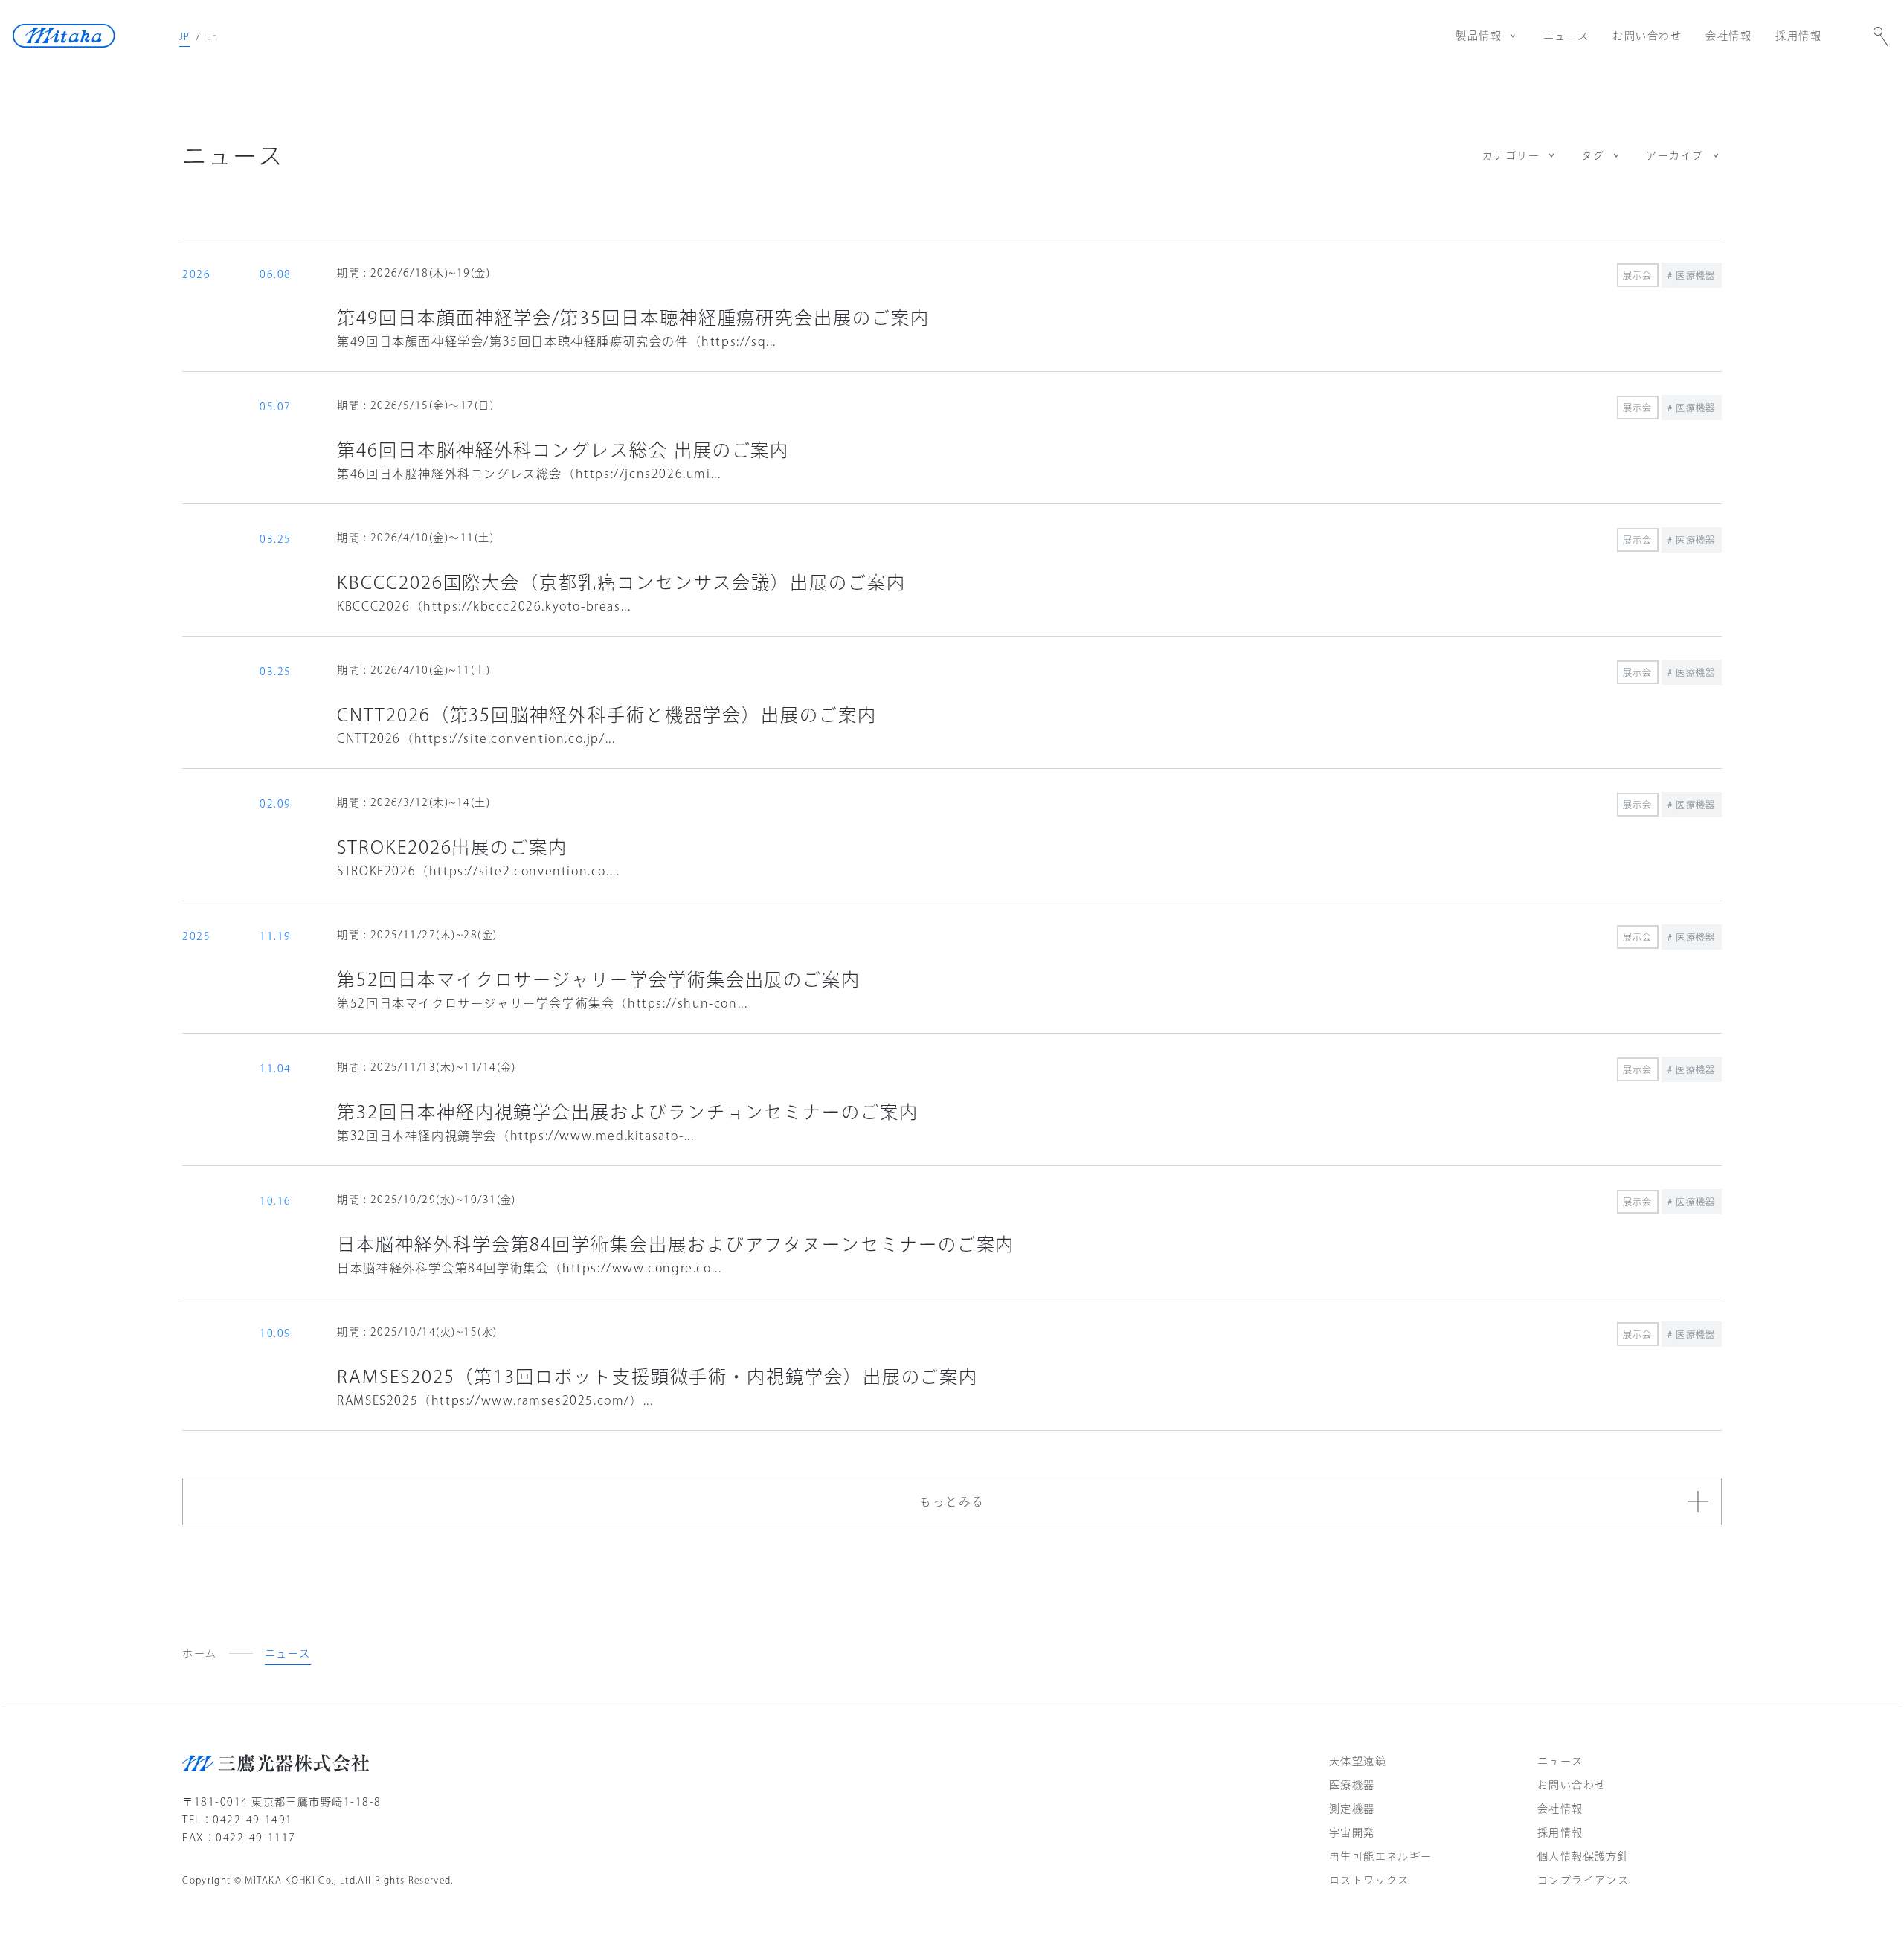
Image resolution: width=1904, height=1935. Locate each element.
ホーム (199, 1653)
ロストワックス (1369, 1880)
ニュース (1566, 36)
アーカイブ (1675, 155)
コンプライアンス (1583, 1880)
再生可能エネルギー (1381, 1856)
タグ (1593, 155)
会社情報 (1728, 36)
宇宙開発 (1352, 1832)
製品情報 (1479, 36)
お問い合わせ (1647, 36)
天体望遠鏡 (1358, 1761)
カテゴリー (1511, 155)
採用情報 (1798, 36)
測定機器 (1352, 1809)
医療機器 (1352, 1785)
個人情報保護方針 (1583, 1856)
